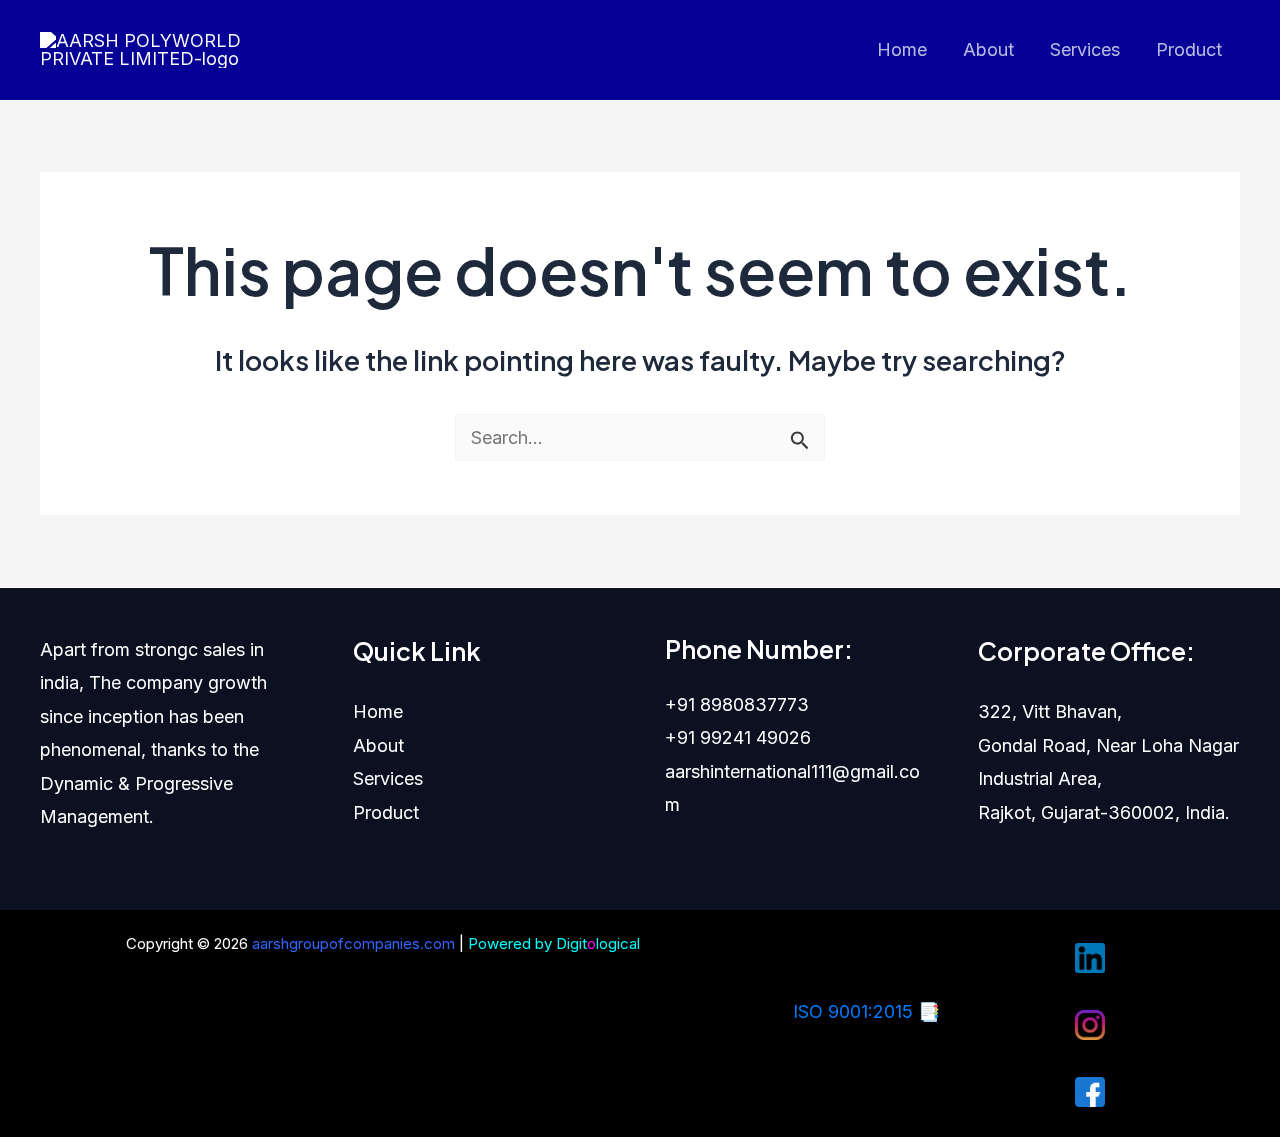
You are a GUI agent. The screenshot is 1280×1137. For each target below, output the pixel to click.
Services (1085, 49)
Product (1189, 49)
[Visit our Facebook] (1090, 1090)
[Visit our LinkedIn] (1090, 956)
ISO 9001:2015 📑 (866, 1011)
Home (902, 49)
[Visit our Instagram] (1090, 1023)
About (988, 49)
